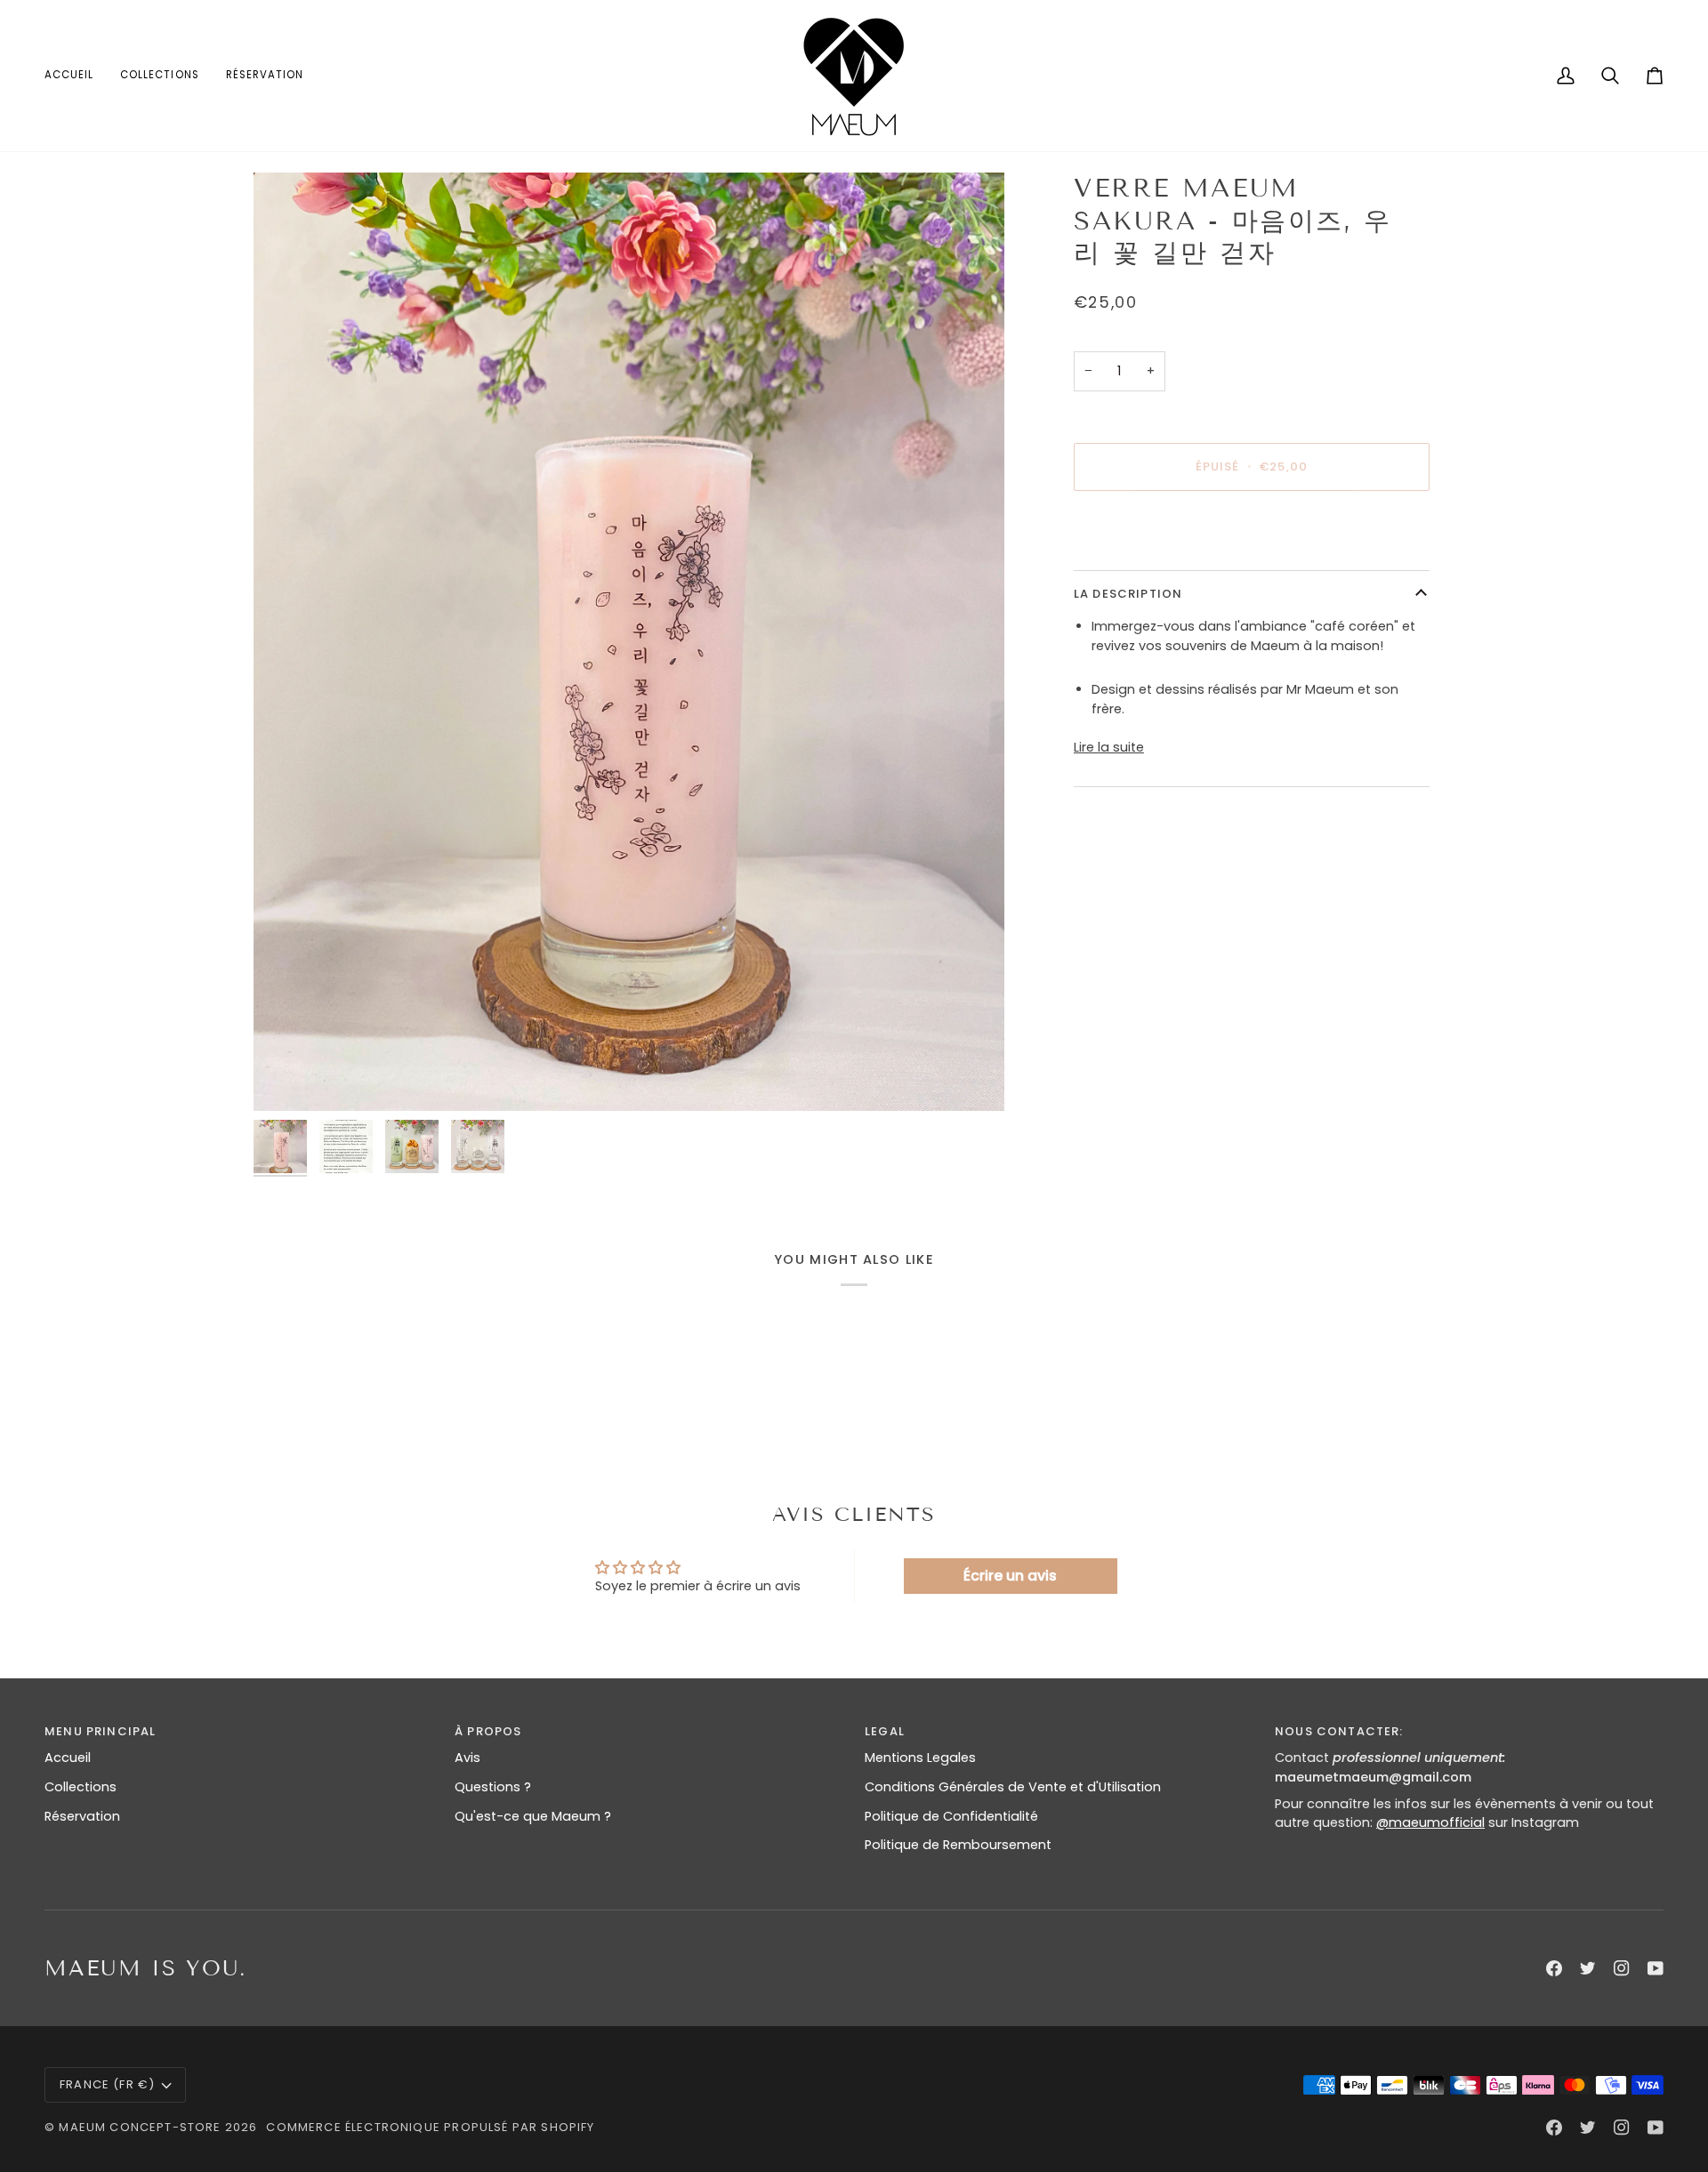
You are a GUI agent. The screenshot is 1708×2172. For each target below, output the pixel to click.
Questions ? (493, 1787)
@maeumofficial (1430, 1822)
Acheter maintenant (1252, 529)
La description (1128, 594)
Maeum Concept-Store (140, 2127)
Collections (81, 1787)
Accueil (68, 1758)
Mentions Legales (920, 1758)
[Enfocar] (287, 1078)
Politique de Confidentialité (951, 1816)
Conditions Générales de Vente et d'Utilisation (1013, 1787)
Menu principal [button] (100, 1731)
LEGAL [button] (885, 1731)
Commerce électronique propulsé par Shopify (430, 2127)
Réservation (82, 1816)
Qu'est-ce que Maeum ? (533, 1816)
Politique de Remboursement (958, 1845)
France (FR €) (107, 2084)
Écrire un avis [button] (1010, 1576)
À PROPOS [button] (488, 1731)
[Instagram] (1622, 1968)
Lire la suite (1109, 747)
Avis (467, 1758)
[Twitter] (1588, 1968)
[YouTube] (1656, 1968)
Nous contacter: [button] (1339, 1731)
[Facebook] (1554, 1968)
